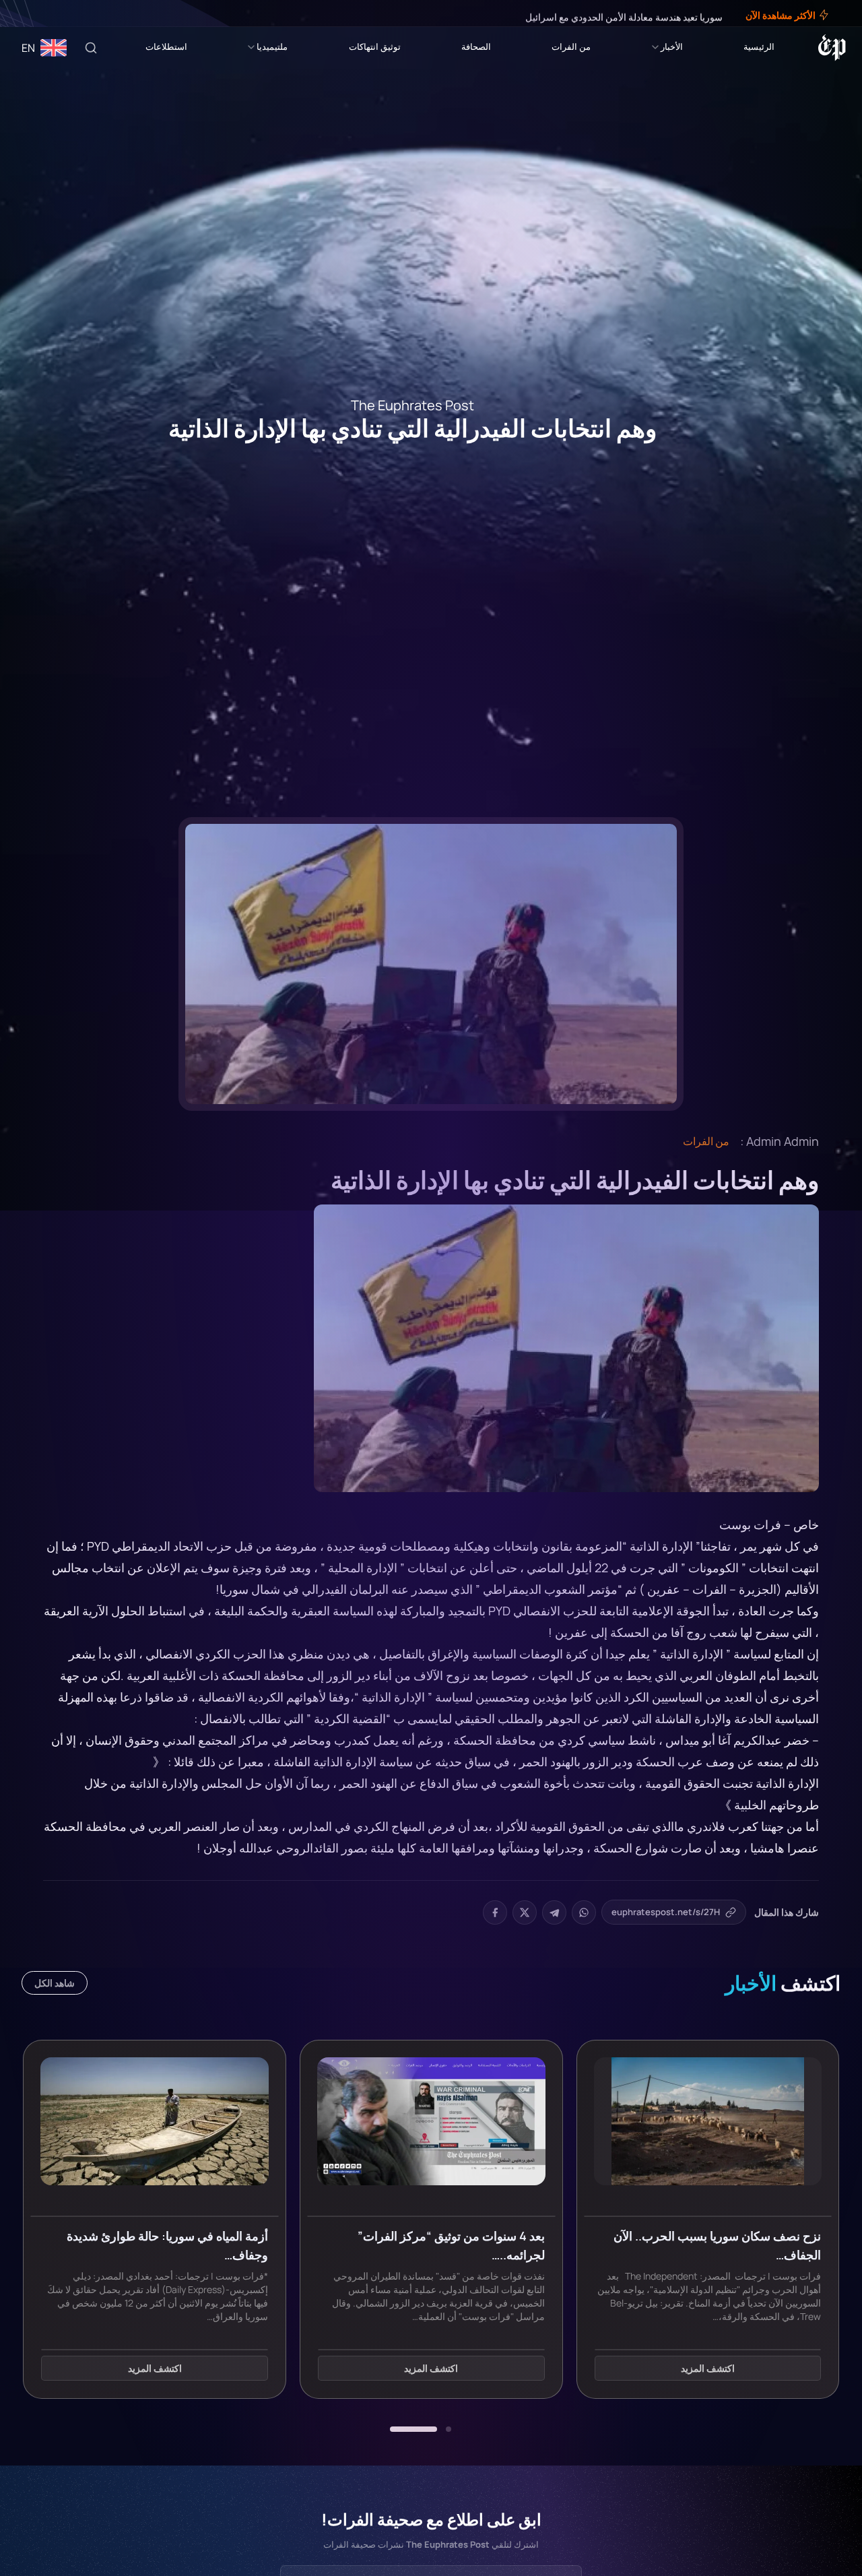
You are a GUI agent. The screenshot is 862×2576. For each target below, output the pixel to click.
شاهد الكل (55, 1983)
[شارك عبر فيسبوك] (495, 1912)
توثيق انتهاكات (375, 46)
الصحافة (476, 46)
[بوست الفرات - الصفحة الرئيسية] (832, 48)
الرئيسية (759, 46)
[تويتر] (53, 13)
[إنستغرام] (43, 13)
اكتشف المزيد (708, 2369)
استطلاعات (166, 46)
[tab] (449, 2429)
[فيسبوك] (62, 13)
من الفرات (571, 46)
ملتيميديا (272, 46)
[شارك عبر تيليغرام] (554, 1912)
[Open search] (91, 48)
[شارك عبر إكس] (525, 1912)
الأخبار (672, 46)
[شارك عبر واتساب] (584, 1912)
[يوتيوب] (34, 13)
